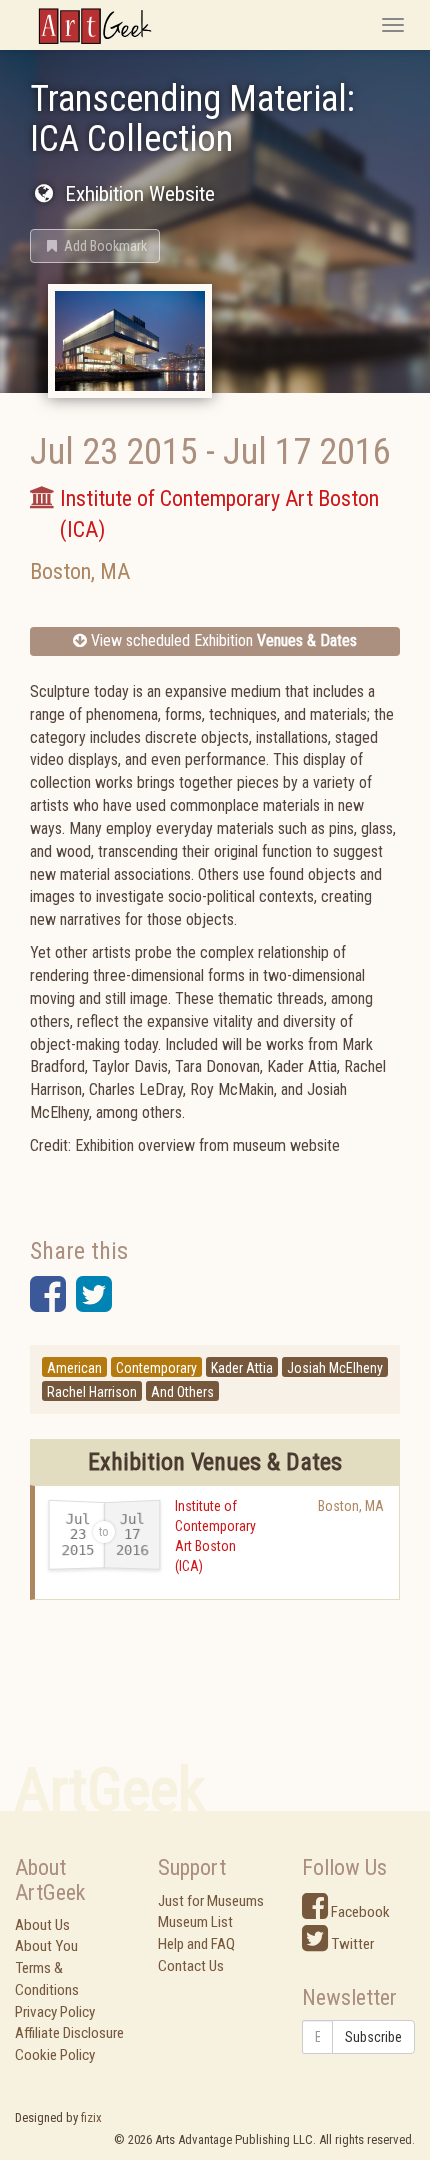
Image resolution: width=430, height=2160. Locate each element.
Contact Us (191, 1966)
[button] (95, 246)
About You (46, 1946)
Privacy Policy (55, 2012)
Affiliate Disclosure (69, 2033)
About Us (42, 1925)
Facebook (359, 1912)
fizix (91, 2117)
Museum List (195, 1922)
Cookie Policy (55, 2055)
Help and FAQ (196, 1944)
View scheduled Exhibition (222, 640)
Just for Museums (211, 1901)
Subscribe (373, 2037)
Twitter (351, 1944)
